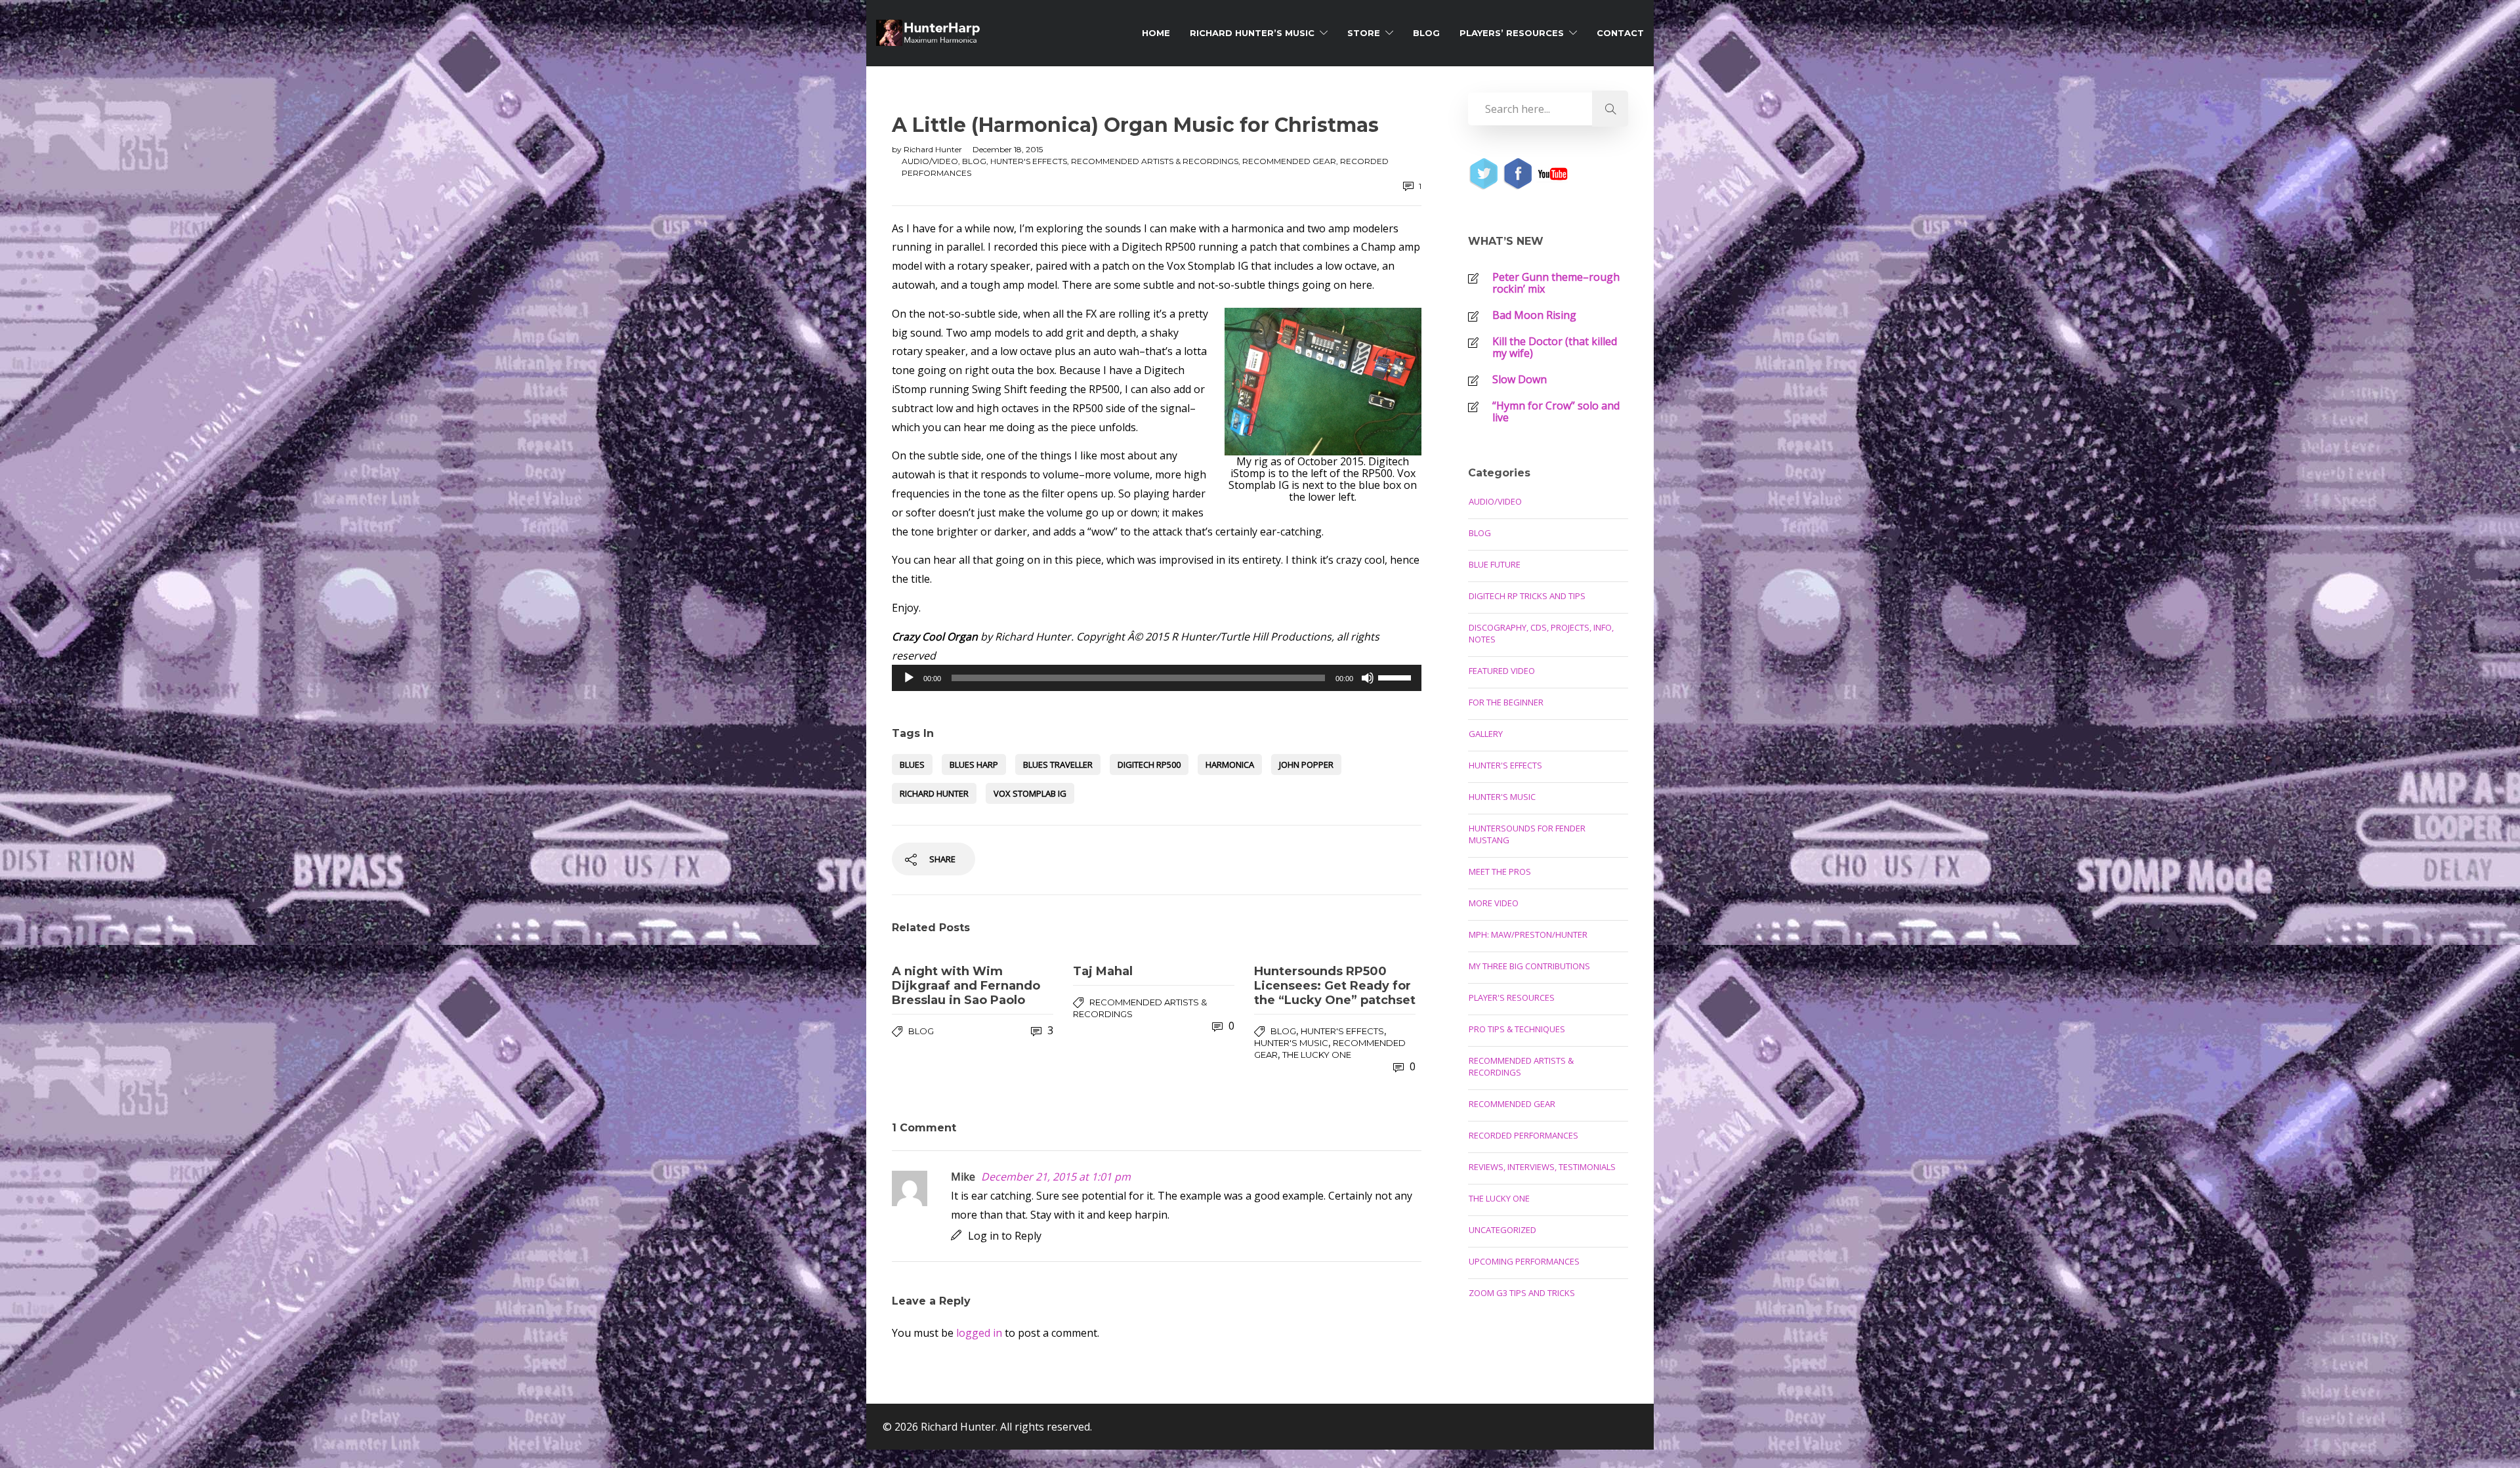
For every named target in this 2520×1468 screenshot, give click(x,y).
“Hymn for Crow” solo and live (1556, 411)
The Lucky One (1317, 1055)
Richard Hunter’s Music (1252, 33)
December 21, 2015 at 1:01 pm (1056, 1177)
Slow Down (1520, 379)
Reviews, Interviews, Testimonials (1542, 1167)
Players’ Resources (1512, 33)
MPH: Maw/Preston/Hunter (1528, 934)
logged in (979, 1333)
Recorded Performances (1523, 1135)
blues (912, 765)
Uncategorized (1502, 1230)
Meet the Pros (1500, 871)
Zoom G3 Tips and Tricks (1522, 1293)
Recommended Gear (1289, 161)
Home (1156, 33)
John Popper (1306, 765)
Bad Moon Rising (1534, 315)
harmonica (1230, 765)
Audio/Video (930, 161)
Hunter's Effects (1029, 161)
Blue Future (1495, 564)
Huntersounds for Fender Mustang (1527, 834)
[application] (1157, 678)
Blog (1426, 33)
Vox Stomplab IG (1030, 793)
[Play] (909, 678)
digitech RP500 (1149, 765)
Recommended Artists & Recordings (1155, 161)
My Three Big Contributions (1529, 966)
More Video (1494, 903)
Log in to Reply (1005, 1236)
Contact (1620, 33)
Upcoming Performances (1524, 1261)
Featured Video (1502, 671)
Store (1364, 33)
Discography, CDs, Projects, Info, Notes (1541, 633)
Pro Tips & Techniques (1517, 1029)
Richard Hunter (934, 149)
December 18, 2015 (1008, 149)
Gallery (1486, 734)
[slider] (1396, 677)
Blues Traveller (1058, 765)
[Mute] (1368, 678)
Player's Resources (1512, 997)
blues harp (974, 765)
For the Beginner (1506, 702)
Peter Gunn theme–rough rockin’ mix (1556, 283)
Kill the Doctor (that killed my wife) (1555, 347)
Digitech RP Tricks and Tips (1527, 596)
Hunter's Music (1291, 1043)
